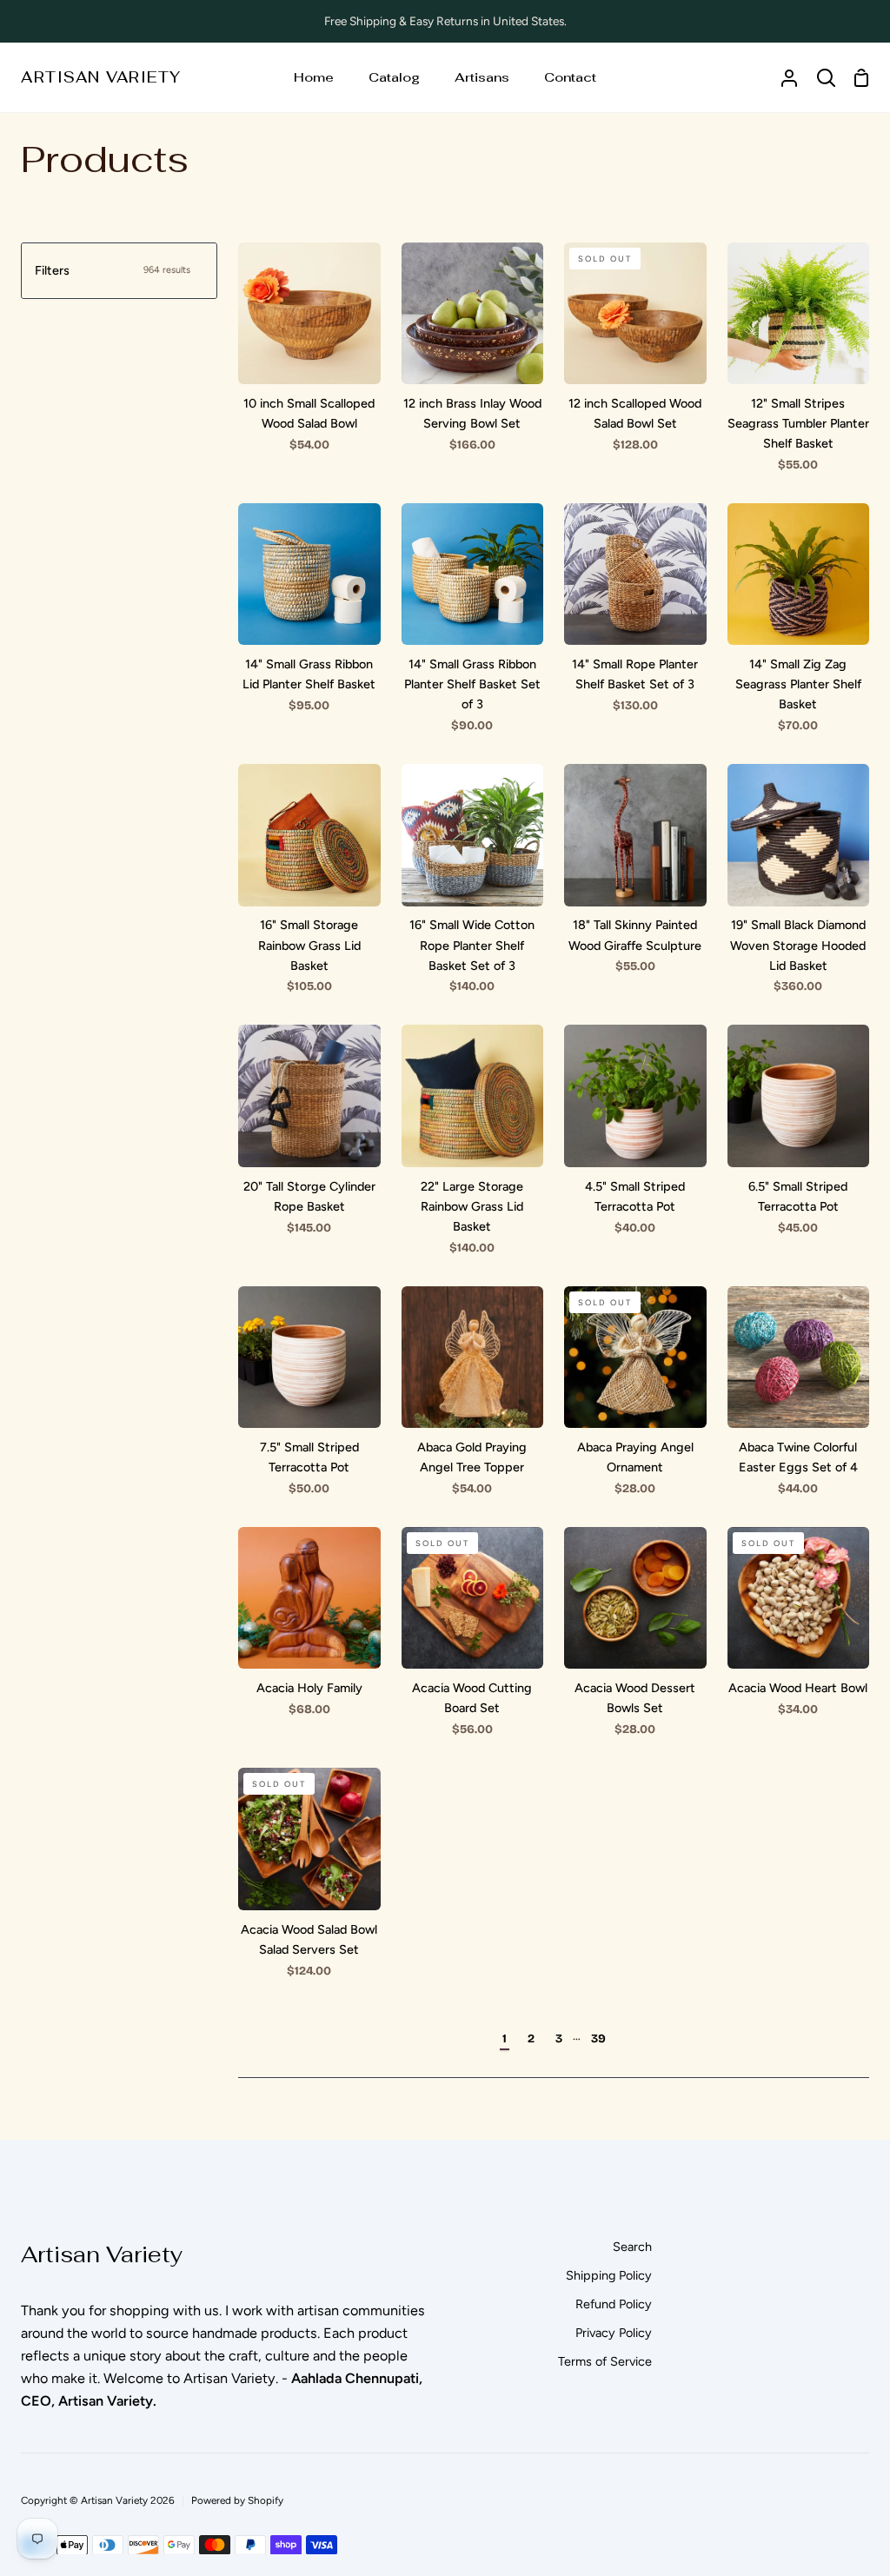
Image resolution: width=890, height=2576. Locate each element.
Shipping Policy (609, 2275)
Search (632, 2247)
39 (598, 2038)
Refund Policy (614, 2304)
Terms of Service (605, 2361)
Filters (113, 270)
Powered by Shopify (237, 2500)
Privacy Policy (614, 2333)
